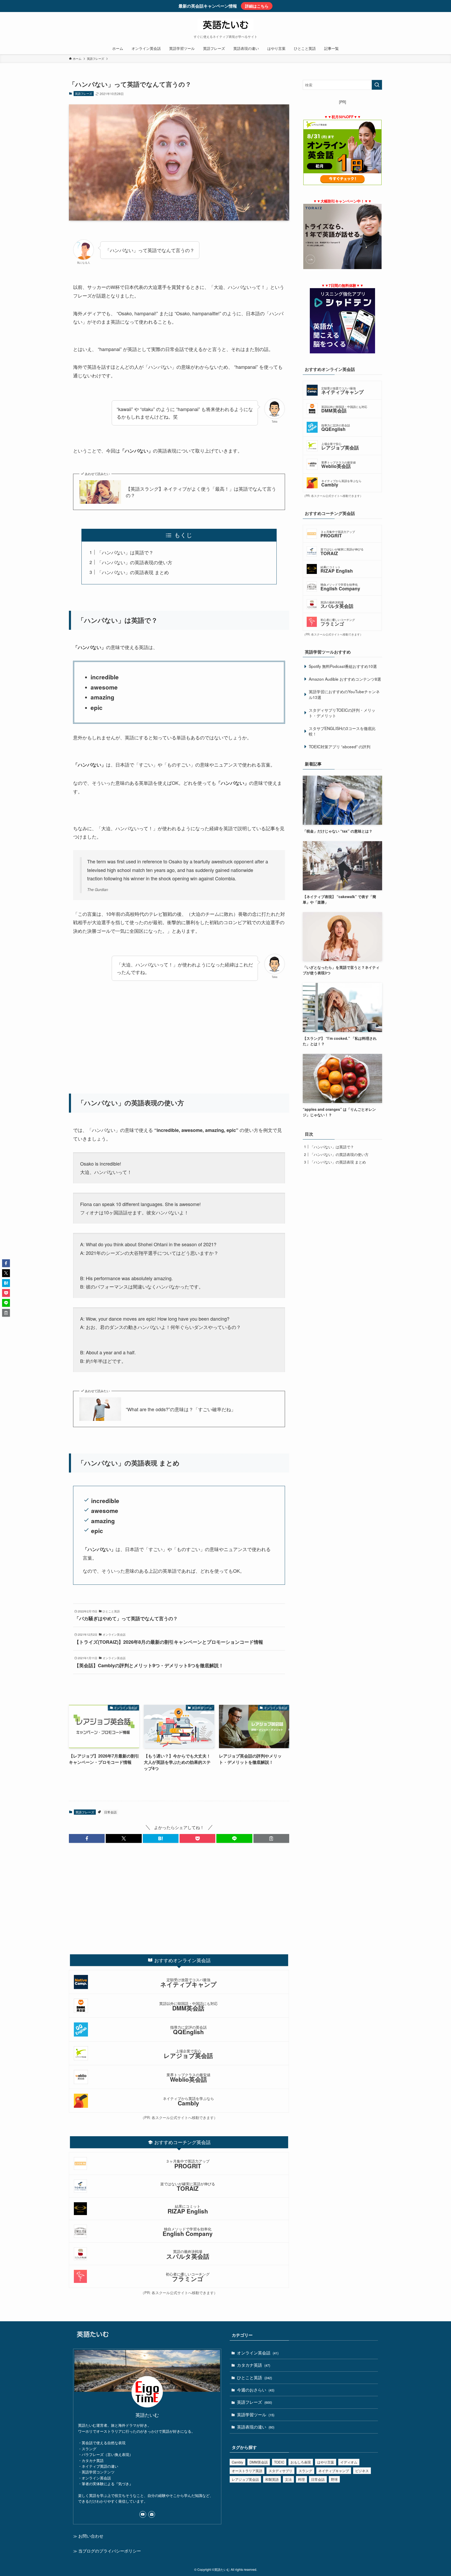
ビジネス (362, 2471)
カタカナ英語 (254, 2365)
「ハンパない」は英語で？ (125, 552)
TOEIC (279, 2462)
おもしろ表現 (301, 2462)
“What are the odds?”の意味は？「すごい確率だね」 (181, 1409)
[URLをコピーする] (271, 1838)
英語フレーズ (84, 93)
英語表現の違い (256, 2427)
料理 (301, 2479)
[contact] (152, 2514)
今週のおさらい (256, 2390)
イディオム (349, 2462)
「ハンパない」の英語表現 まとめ (133, 572)
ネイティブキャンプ (334, 2471)
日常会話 (110, 1812)
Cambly (238, 2462)
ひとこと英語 (254, 2378)
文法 (288, 2479)
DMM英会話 (259, 2462)
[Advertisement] (179, 1038)
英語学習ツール (256, 2415)
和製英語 (272, 2479)
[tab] (179, 1960)
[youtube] (143, 2514)
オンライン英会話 (258, 2353)
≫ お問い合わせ (88, 2536)
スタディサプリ (280, 2471)
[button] (87, 1838)
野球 (334, 2479)
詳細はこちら (257, 6)
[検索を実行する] (377, 85)
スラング (305, 2471)
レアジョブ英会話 (245, 2479)
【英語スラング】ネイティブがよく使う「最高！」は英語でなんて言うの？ (201, 492)
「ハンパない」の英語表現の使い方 (135, 562)
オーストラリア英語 (247, 2471)
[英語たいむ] (225, 25)
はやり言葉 (326, 2462)
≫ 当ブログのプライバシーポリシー (107, 2551)
